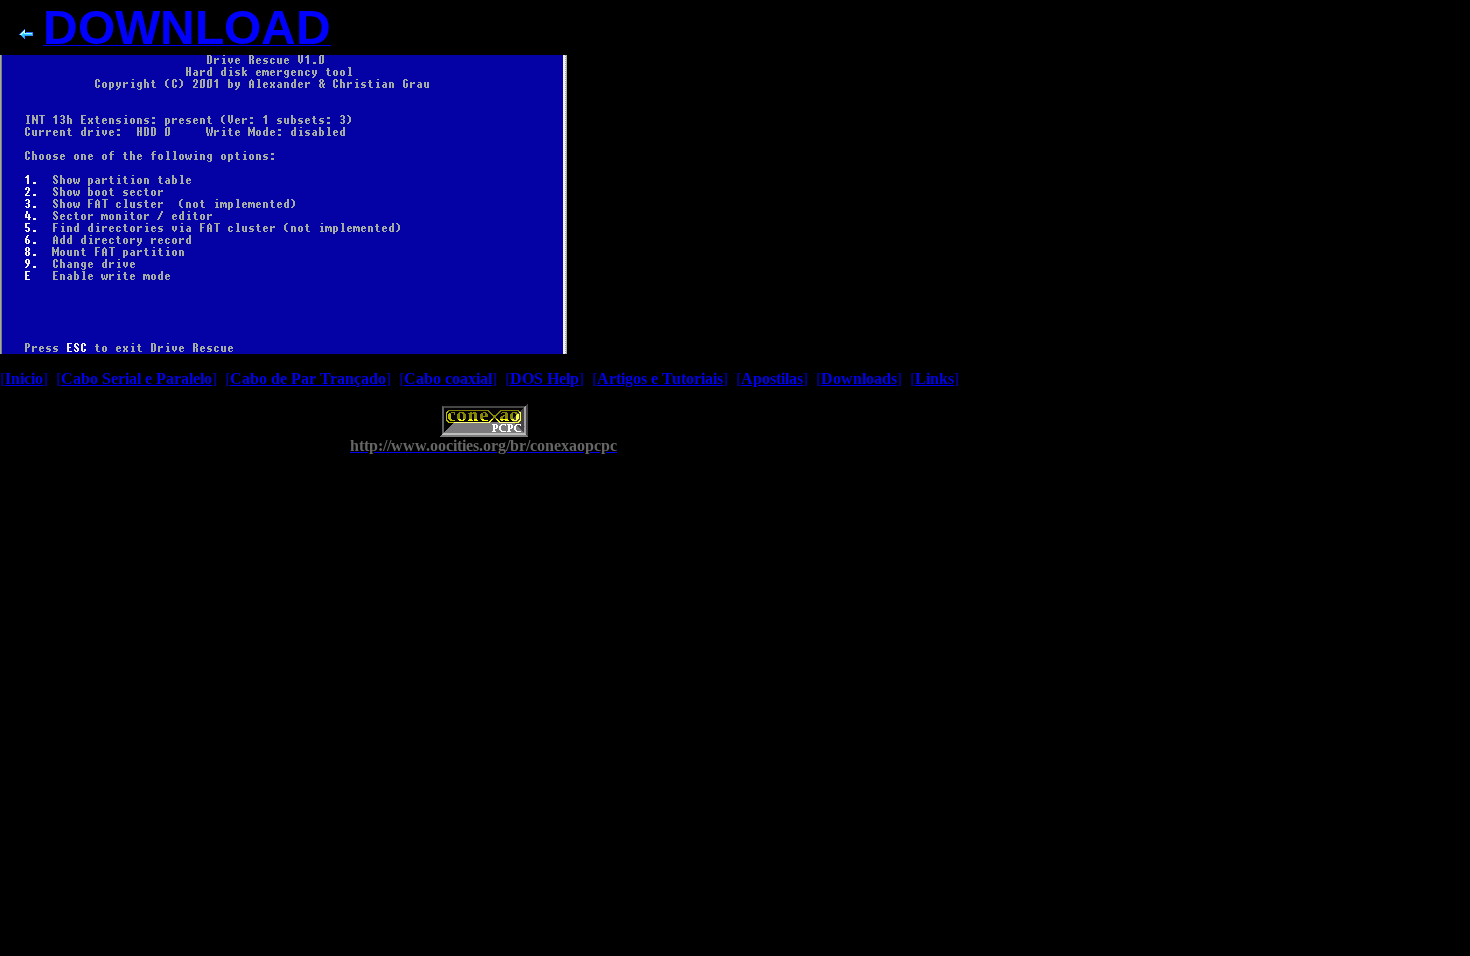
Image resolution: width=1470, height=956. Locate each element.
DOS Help (544, 378)
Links (934, 378)
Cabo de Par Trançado (308, 378)
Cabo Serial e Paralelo (136, 378)
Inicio (24, 378)
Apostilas (772, 378)
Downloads (859, 378)
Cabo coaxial (448, 378)
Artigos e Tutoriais (660, 378)
